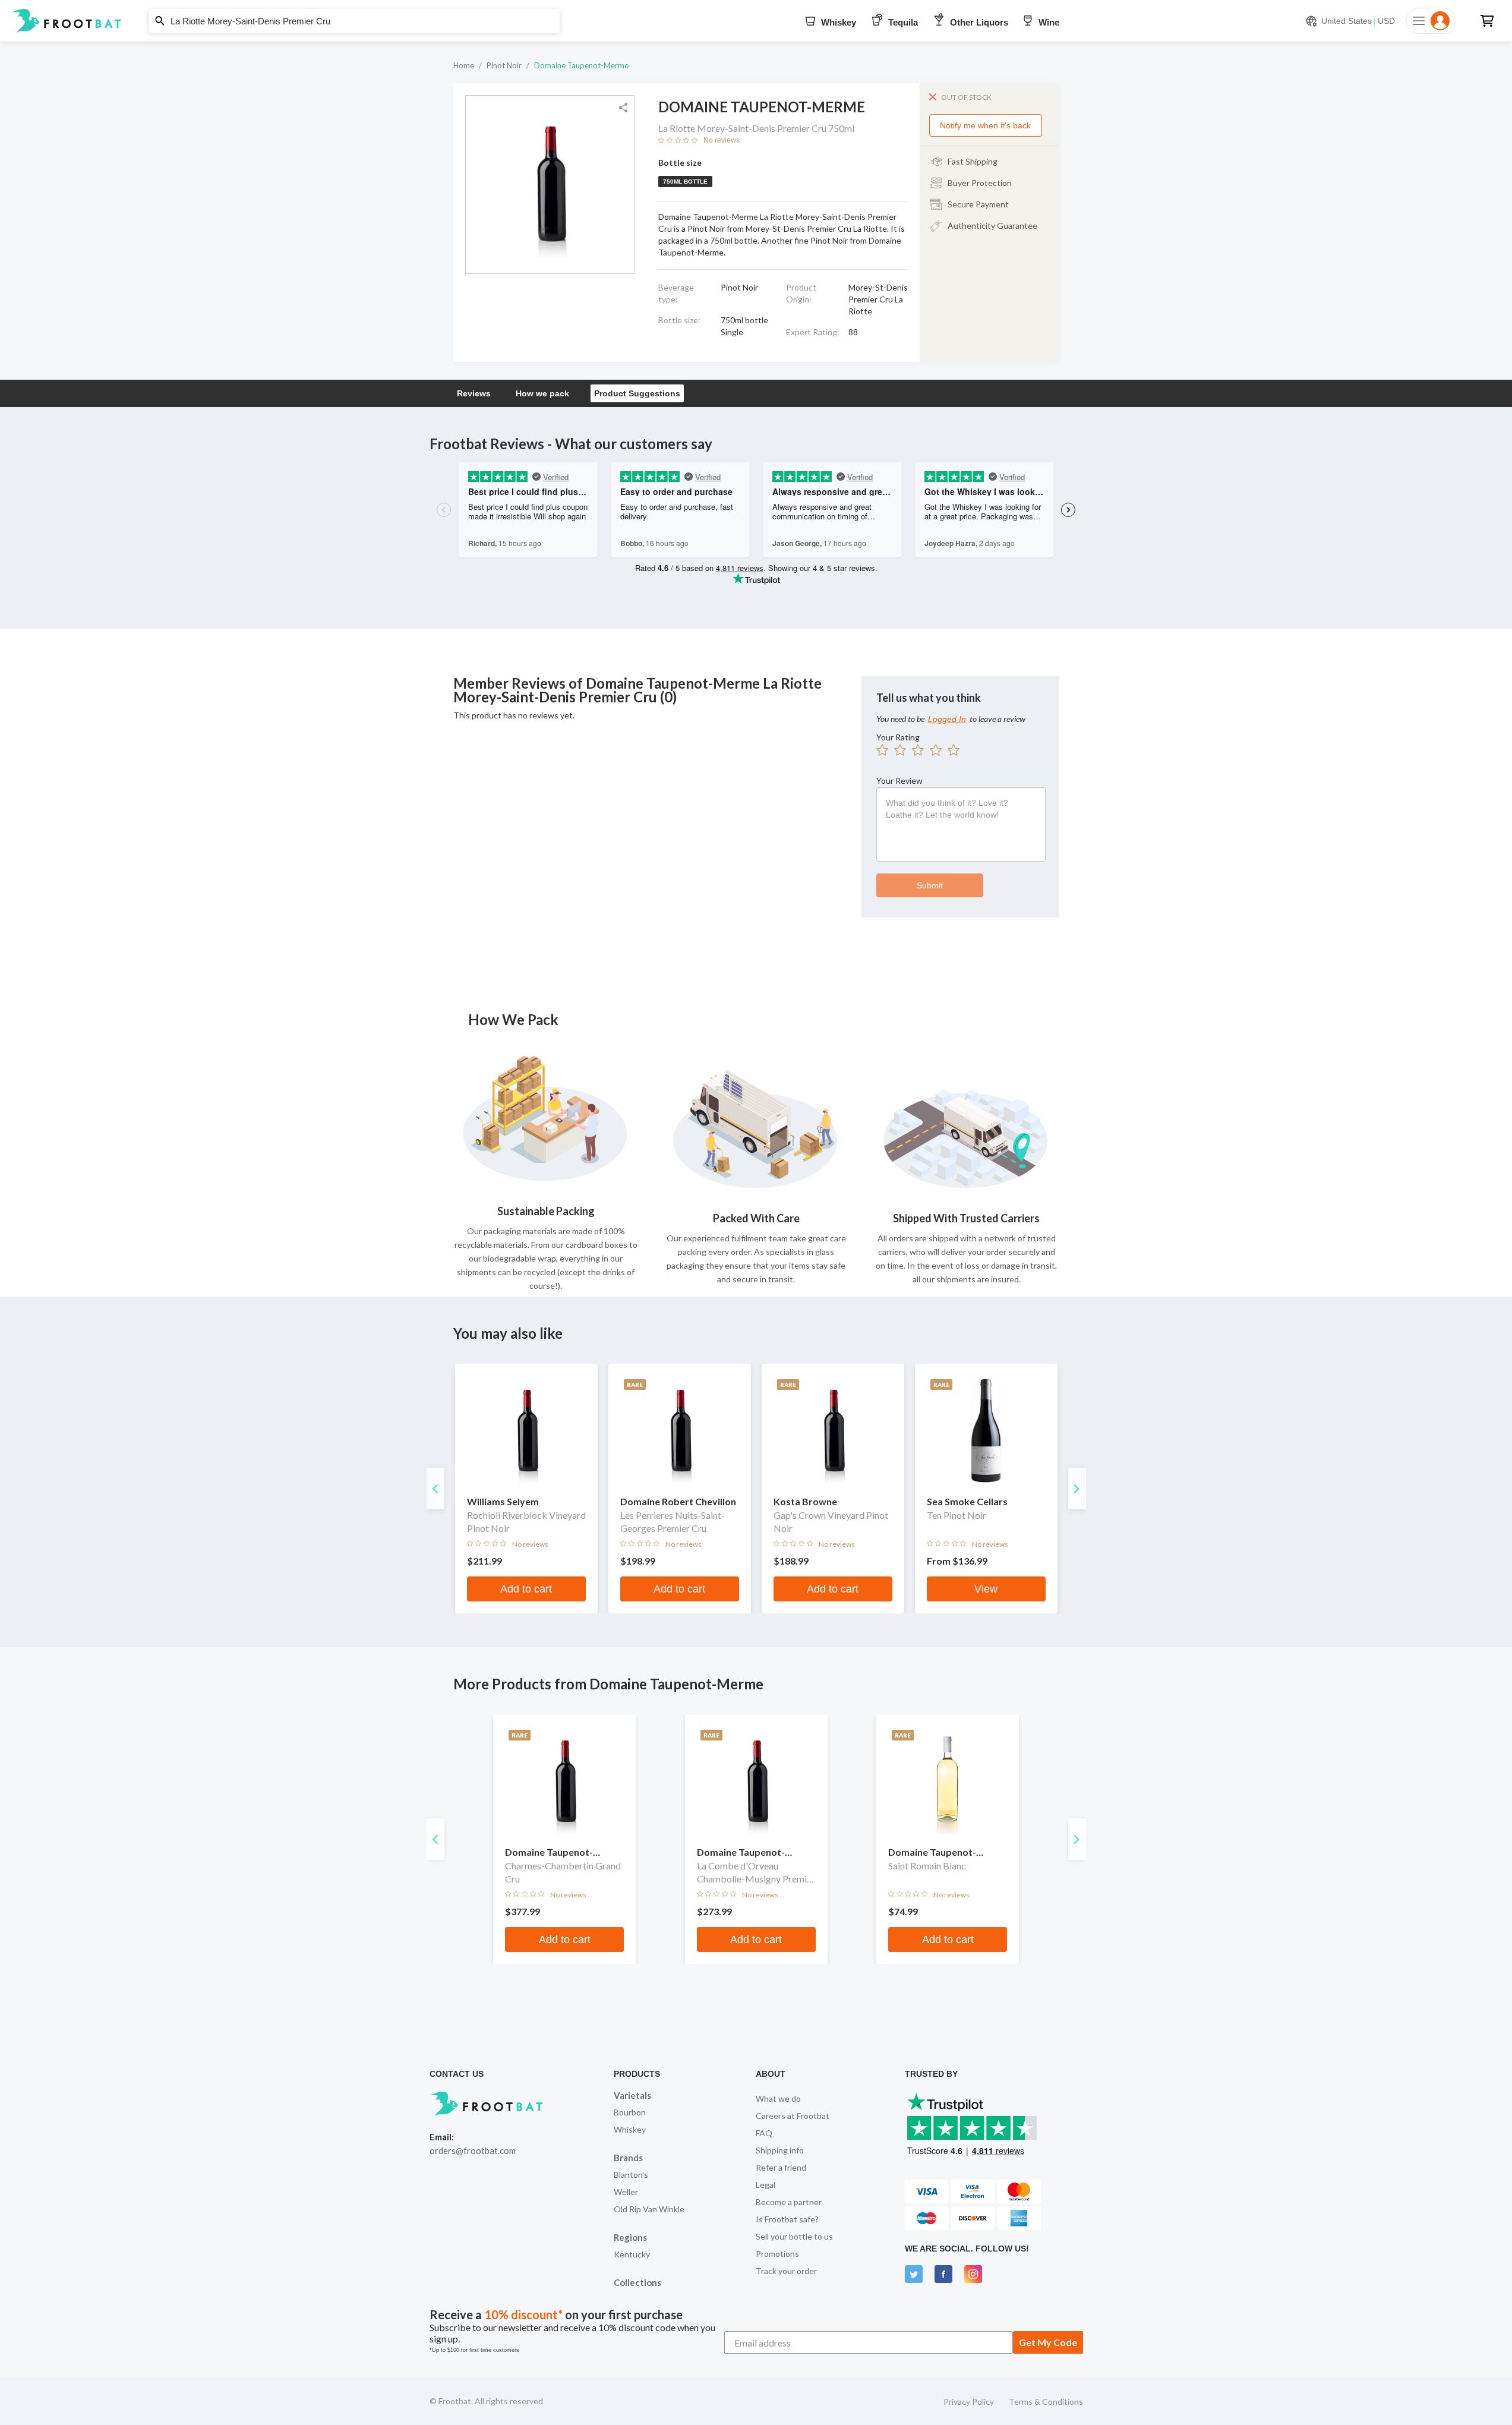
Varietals (632, 2095)
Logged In (947, 719)
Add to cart (526, 1589)
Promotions (777, 2254)
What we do (778, 2098)
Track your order (786, 2271)
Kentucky (632, 2254)
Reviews (474, 393)
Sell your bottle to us (794, 2236)
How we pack (542, 393)
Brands (628, 2158)
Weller (626, 2192)
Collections (637, 2282)
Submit (930, 885)
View (986, 1589)
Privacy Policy (969, 2402)
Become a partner (789, 2202)
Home (464, 65)
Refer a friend (781, 2167)
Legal (766, 2185)
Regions (630, 2237)
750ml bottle (685, 182)
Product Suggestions (637, 393)
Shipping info (780, 2150)
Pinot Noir (504, 65)
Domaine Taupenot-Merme (581, 65)
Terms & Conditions (1046, 2402)
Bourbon (630, 2112)
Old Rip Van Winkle (649, 2209)
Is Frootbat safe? (787, 2219)
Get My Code (1048, 2342)
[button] (756, 21)
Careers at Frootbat (793, 2116)
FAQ (764, 2133)
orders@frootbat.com (473, 2150)
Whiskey (630, 2129)
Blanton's (631, 2175)
